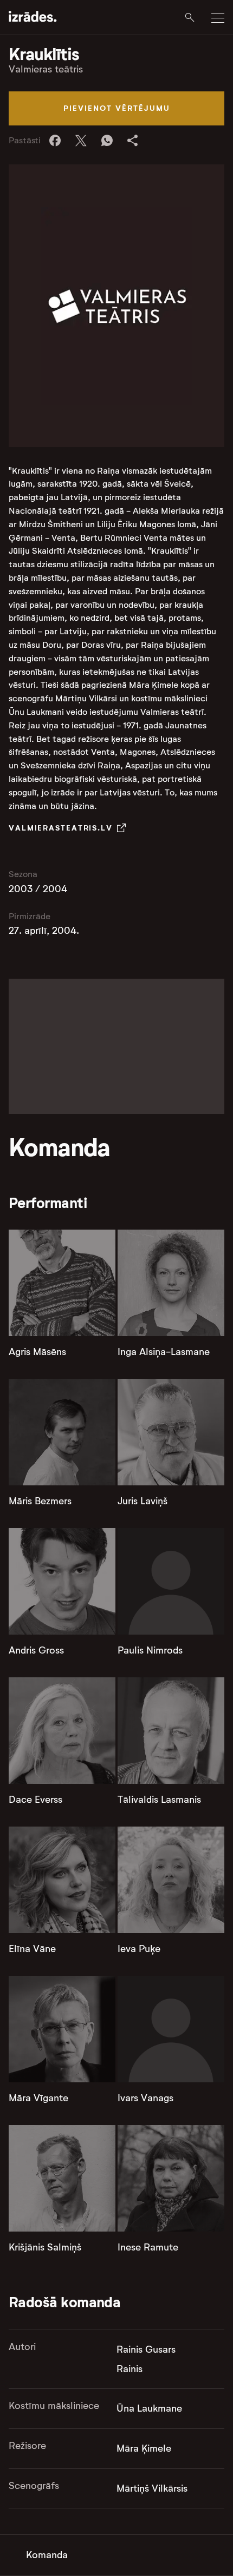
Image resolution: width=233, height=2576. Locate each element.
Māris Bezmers (40, 1501)
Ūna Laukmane (149, 2408)
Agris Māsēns (37, 1352)
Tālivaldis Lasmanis (159, 1800)
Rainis (130, 2369)
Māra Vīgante (38, 2098)
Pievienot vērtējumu (117, 108)
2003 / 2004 (38, 889)
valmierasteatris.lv (61, 828)
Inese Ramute (148, 2247)
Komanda (47, 2555)
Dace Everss (35, 1800)
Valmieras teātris (46, 69)
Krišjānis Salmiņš (45, 2247)
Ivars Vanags (145, 2098)
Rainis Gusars (146, 2349)
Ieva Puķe (139, 1949)
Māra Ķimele (144, 2448)
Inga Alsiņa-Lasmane (164, 1352)
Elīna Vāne (32, 1949)
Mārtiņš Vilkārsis (152, 2488)
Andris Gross (36, 1650)
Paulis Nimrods (150, 1650)
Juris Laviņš (143, 1501)
